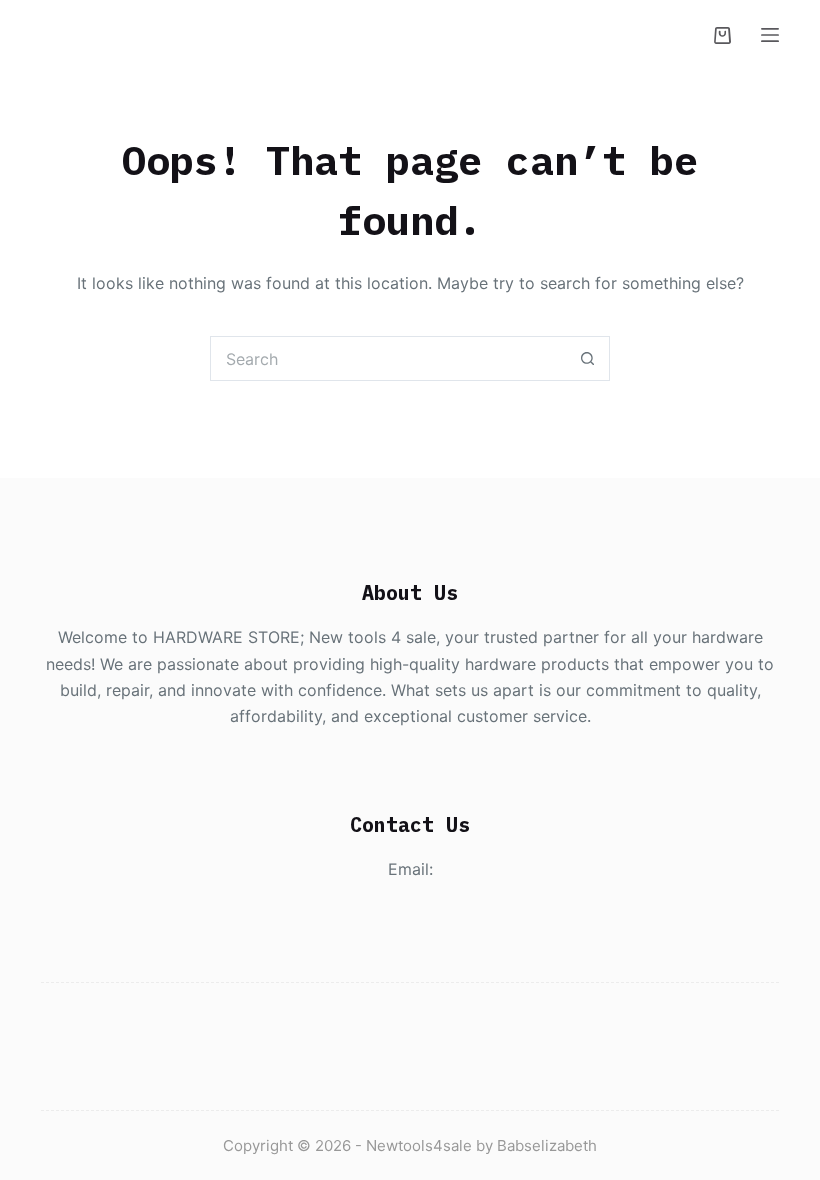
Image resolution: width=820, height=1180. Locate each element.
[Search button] (587, 358)
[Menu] (770, 35)
